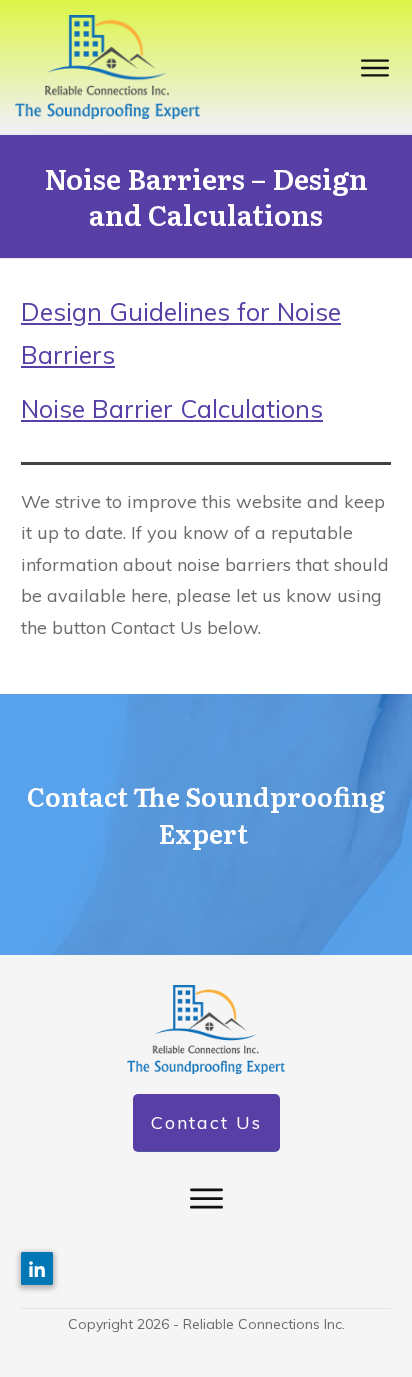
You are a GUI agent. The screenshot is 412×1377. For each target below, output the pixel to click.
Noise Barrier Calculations (172, 408)
